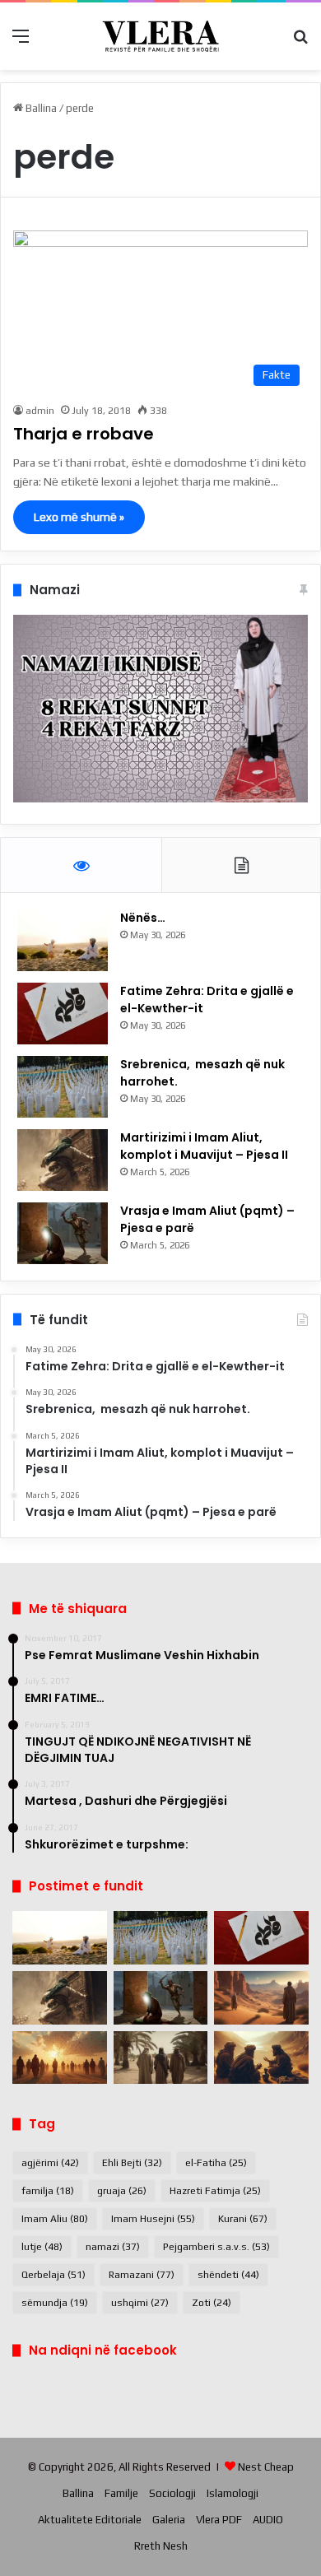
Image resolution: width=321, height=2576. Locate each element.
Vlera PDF (219, 2520)
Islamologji (233, 2493)
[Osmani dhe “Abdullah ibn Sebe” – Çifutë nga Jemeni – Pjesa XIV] (261, 1998)
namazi (113, 2247)
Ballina (40, 108)
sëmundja (55, 2303)
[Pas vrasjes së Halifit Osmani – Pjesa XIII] (60, 2058)
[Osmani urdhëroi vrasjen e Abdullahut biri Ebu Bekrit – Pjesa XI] (261, 2058)
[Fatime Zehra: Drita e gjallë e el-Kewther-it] (63, 1014)
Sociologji (172, 2493)
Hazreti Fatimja (215, 2191)
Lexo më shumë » (79, 517)
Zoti (212, 2303)
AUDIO (268, 2520)
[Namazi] (160, 799)
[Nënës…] (63, 940)
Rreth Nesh (161, 2546)
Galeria (169, 2520)
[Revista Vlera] (160, 36)
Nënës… (143, 918)
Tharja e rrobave (84, 434)
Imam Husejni (153, 2219)
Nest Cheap (266, 2467)
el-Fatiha (216, 2163)
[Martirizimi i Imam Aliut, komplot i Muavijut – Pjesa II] (63, 1160)
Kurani (243, 2219)
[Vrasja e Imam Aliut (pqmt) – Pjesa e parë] (63, 1233)
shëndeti (228, 2275)
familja (48, 2191)
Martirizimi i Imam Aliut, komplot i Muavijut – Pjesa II (204, 1146)
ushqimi (140, 2303)
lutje (42, 2247)
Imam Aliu (55, 2219)
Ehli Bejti (132, 2163)
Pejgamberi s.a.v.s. (216, 2247)
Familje (121, 2493)
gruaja (122, 2191)
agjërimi (50, 2163)
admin (40, 411)
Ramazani (142, 2275)
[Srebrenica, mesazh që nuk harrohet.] (63, 1087)
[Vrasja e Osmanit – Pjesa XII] (161, 2058)
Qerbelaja (53, 2275)
